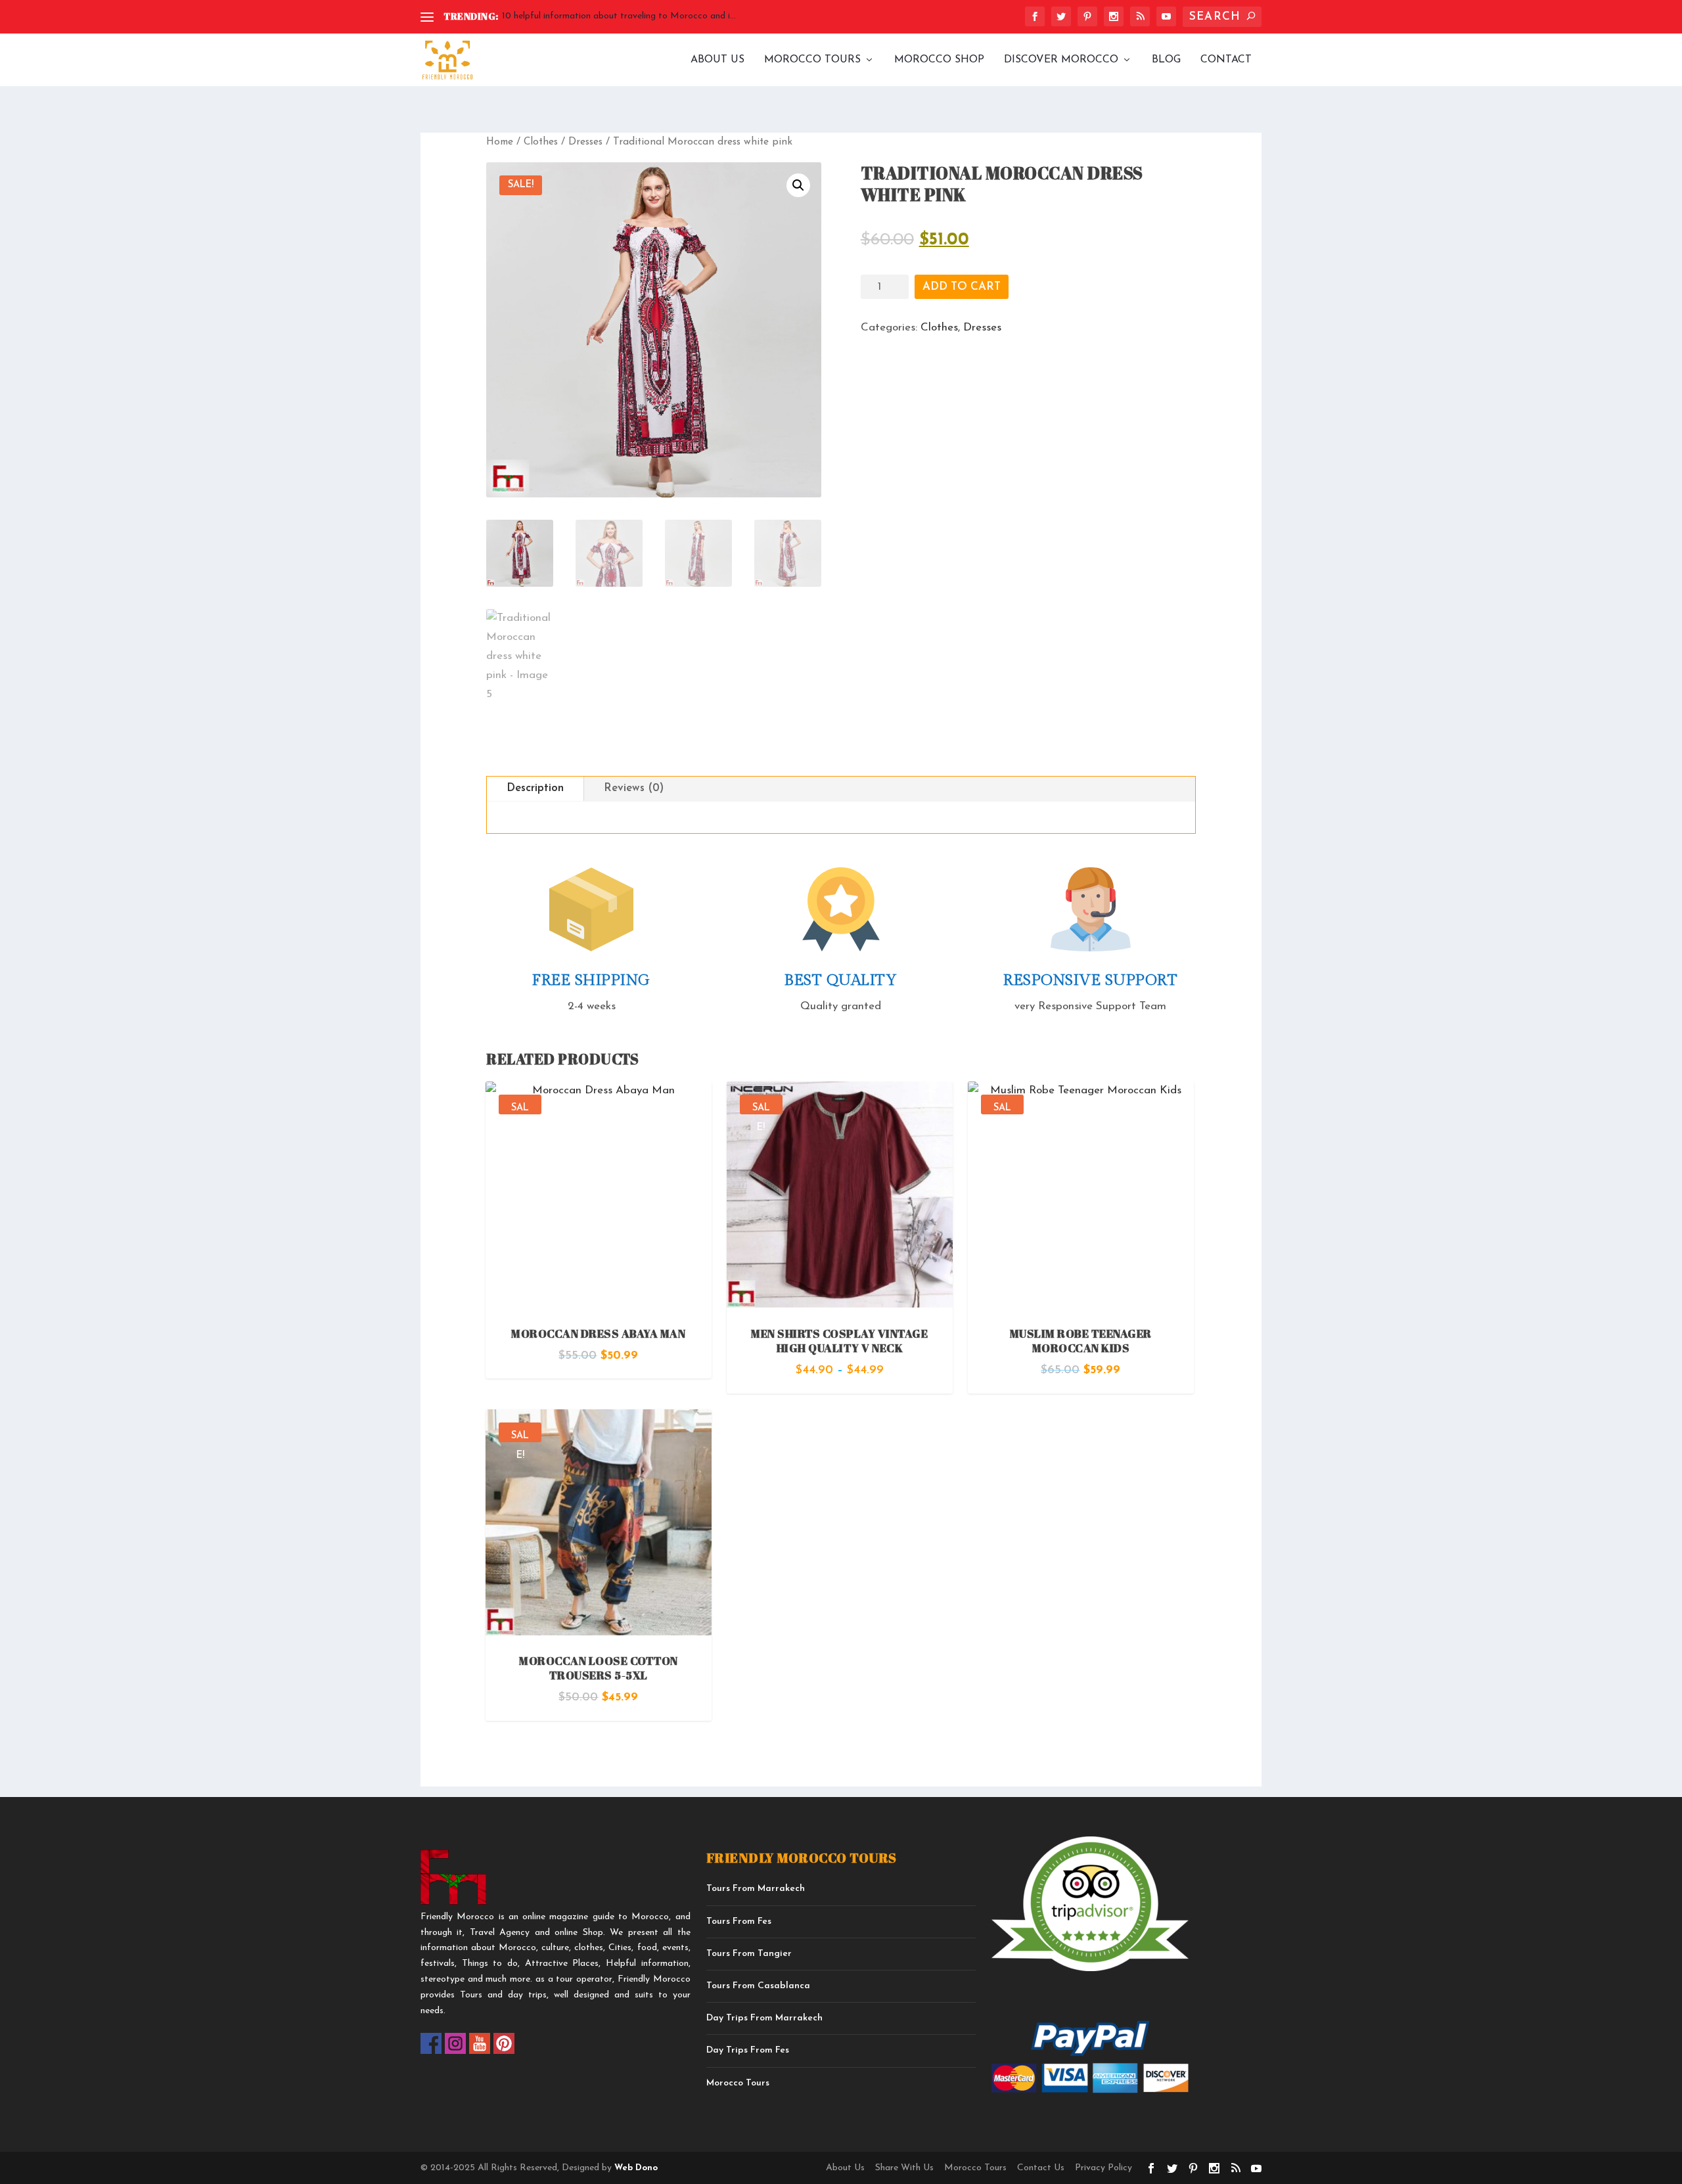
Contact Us (1041, 2168)
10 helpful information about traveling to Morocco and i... (619, 16)
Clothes (541, 142)
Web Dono (635, 2168)
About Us (717, 60)
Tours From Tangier (749, 1954)
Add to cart (962, 287)
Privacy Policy (1103, 2168)
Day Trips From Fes (748, 2050)
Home (500, 142)
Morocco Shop (939, 60)
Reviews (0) (634, 788)
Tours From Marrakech (756, 1889)
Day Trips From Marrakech (764, 2018)
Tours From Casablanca (758, 1986)
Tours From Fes (739, 1922)
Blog (1166, 60)
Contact (1226, 60)
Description (535, 788)
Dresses (585, 142)
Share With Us (904, 2168)
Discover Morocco (1061, 60)
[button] (798, 185)
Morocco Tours (812, 60)
